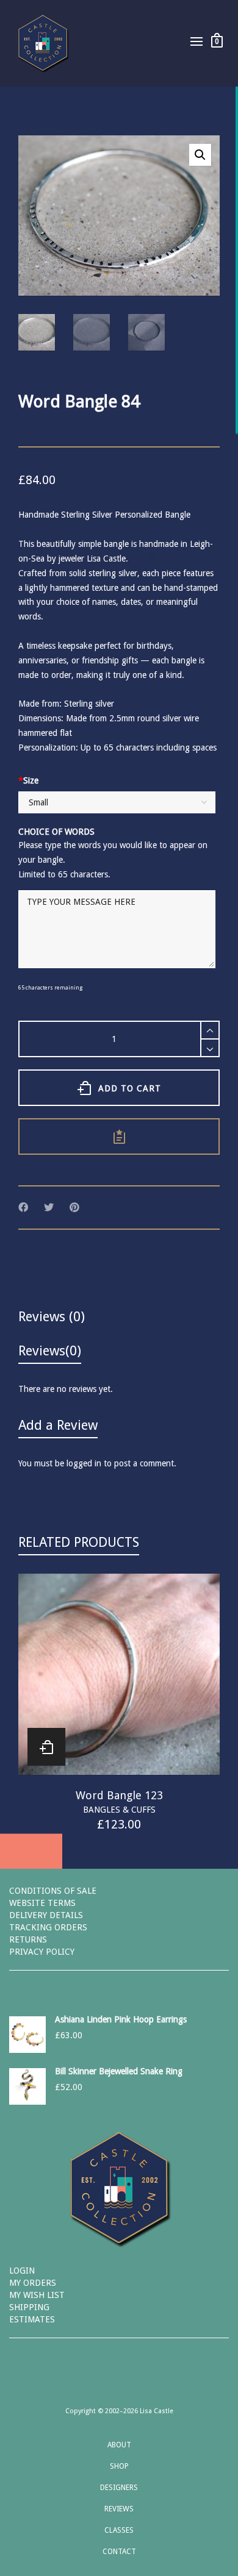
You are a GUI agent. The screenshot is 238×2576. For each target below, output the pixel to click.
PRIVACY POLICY (42, 1952)
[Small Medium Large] (117, 804)
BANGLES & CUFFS (119, 1810)
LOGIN (22, 2271)
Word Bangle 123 (119, 1795)
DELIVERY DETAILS (46, 1915)
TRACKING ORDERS (48, 1927)
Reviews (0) (52, 1317)
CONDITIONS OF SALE (53, 1891)
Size (28, 780)
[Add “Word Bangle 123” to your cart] (46, 1747)
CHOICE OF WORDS (56, 832)
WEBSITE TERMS (42, 1903)
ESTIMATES (32, 2319)
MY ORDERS (33, 2283)
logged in (84, 1463)
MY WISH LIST (37, 2295)
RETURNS (28, 1939)
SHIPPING (29, 2307)
